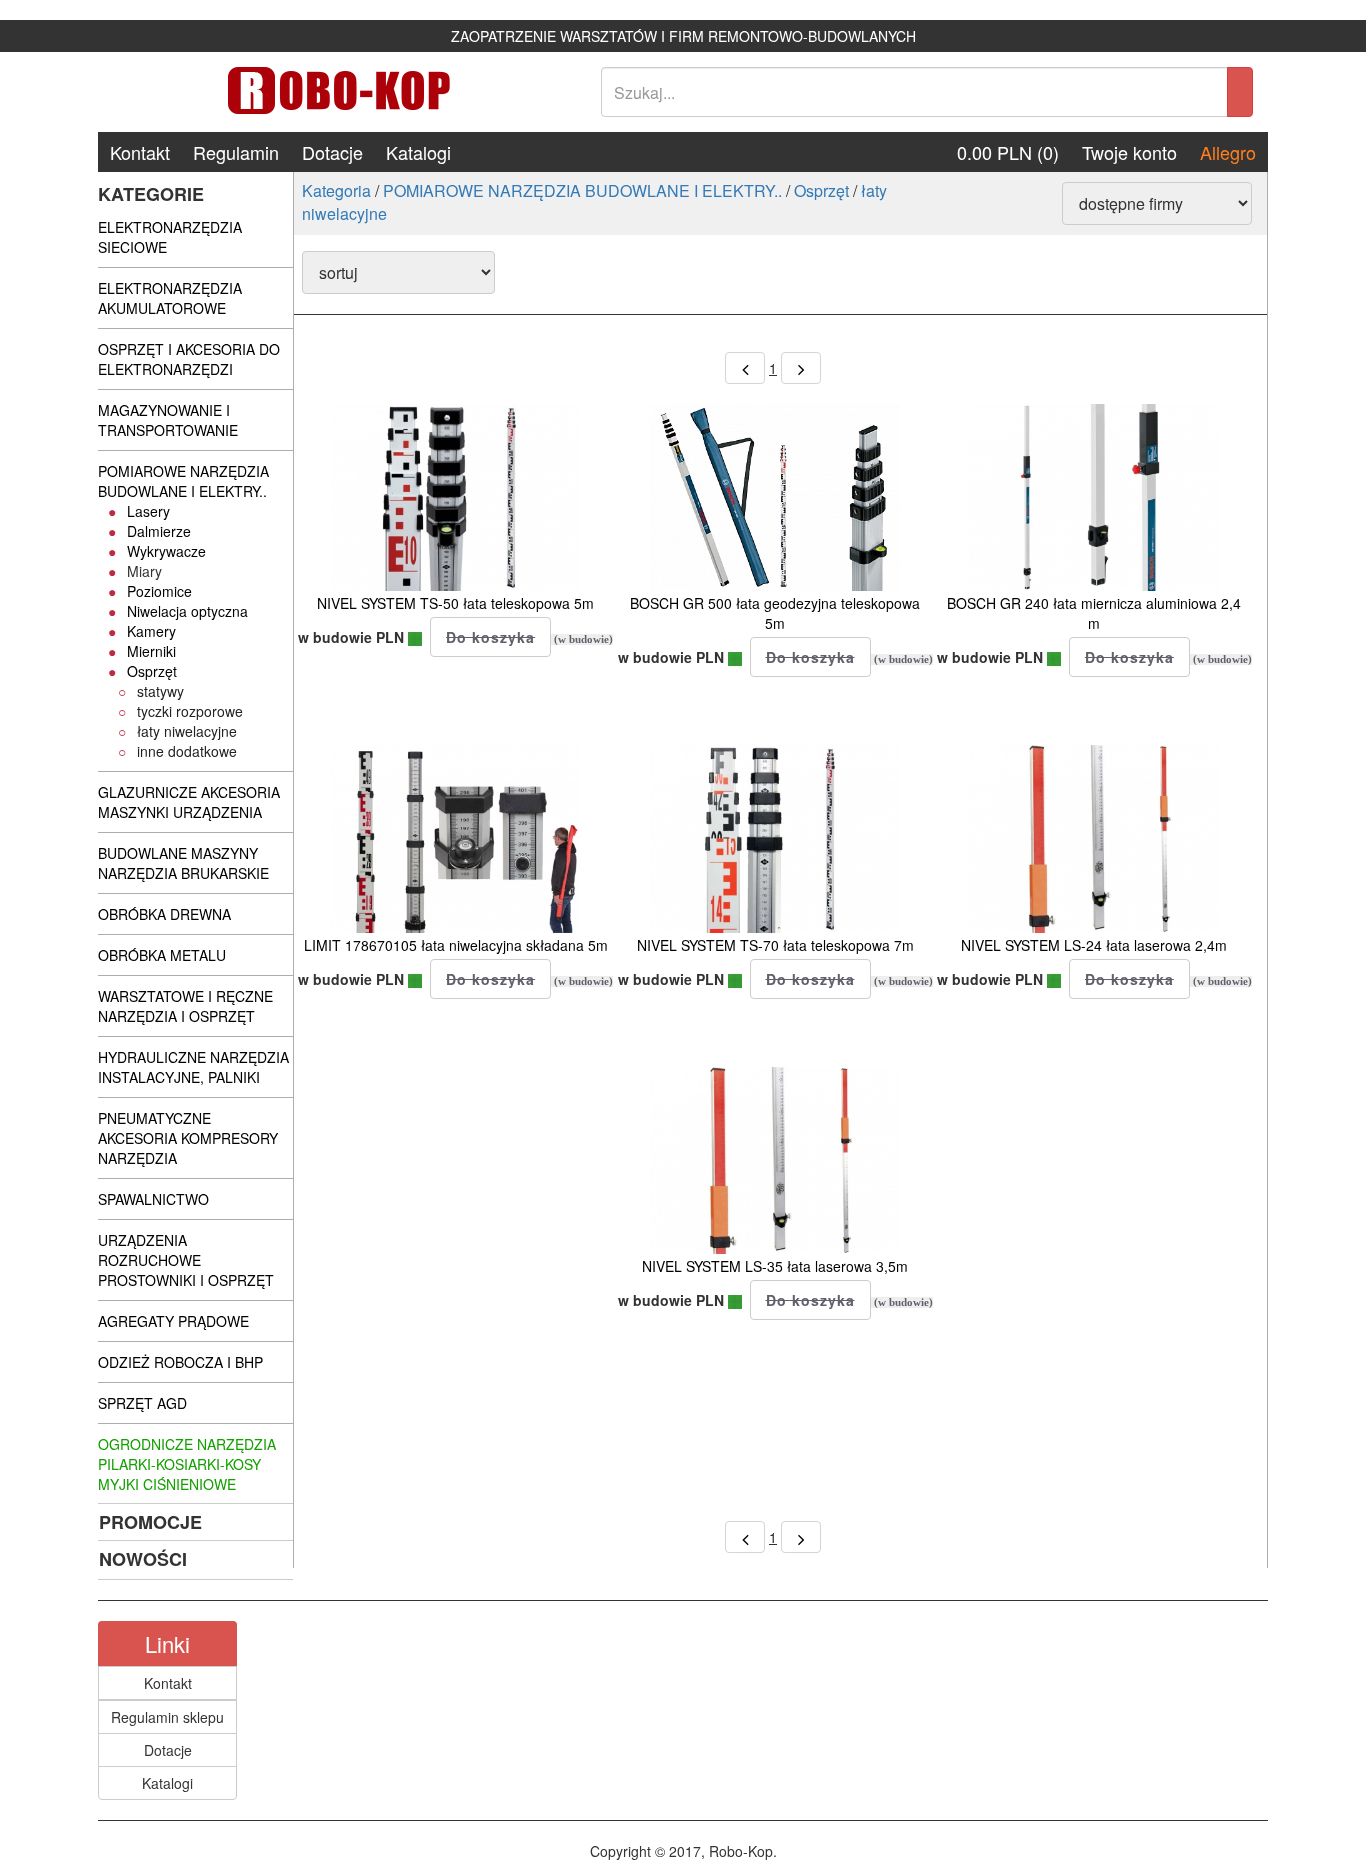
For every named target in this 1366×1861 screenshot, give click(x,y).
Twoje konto (1129, 152)
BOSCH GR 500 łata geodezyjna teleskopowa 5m (775, 613)
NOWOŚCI (143, 1559)
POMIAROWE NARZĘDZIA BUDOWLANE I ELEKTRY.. (582, 190)
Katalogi (418, 152)
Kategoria (336, 190)
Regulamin (236, 152)
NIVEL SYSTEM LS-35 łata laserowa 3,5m (775, 1266)
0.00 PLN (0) (1008, 152)
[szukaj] (1240, 92)
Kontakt (140, 152)
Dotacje (332, 152)
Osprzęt (821, 190)
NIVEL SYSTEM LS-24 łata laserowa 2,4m (1094, 945)
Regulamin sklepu (167, 1717)
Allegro (1228, 152)
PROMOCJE (150, 1522)
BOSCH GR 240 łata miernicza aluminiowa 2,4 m (1094, 613)
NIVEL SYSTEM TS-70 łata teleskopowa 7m (775, 945)
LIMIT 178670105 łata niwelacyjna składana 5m (456, 945)
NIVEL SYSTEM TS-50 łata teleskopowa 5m (455, 603)
